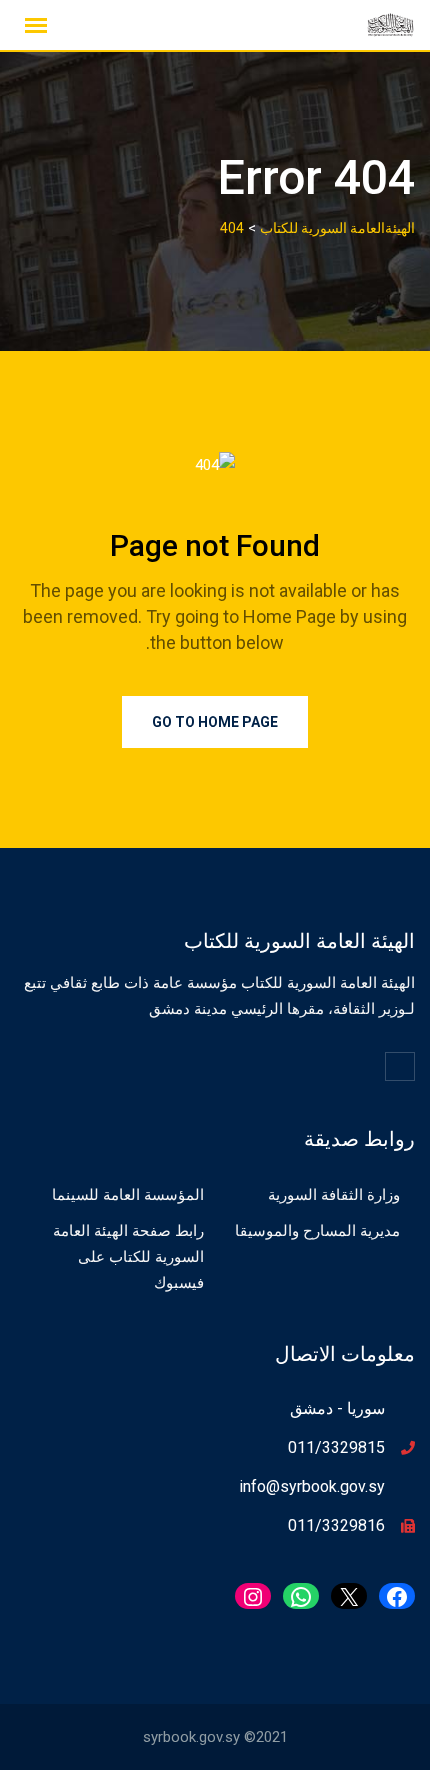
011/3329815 (336, 1447)
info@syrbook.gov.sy (312, 1486)
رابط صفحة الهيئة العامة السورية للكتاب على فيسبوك (128, 1257)
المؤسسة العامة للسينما (128, 1195)
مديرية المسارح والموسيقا (317, 1231)
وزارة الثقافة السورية (334, 1195)
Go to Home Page (215, 722)
